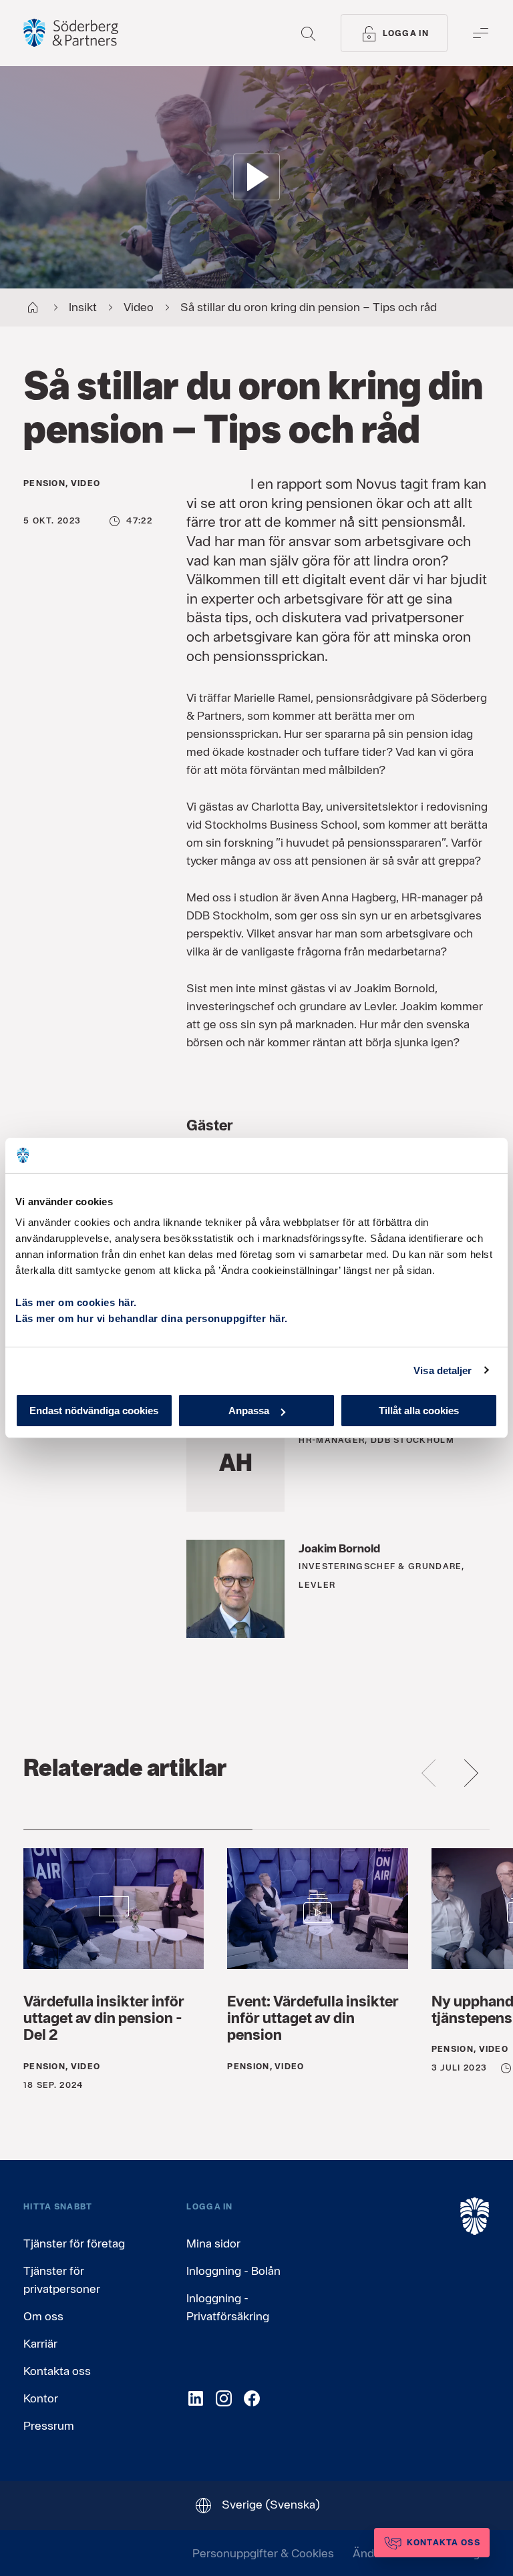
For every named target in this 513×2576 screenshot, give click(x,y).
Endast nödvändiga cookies (94, 1411)
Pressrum (49, 2425)
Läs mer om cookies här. (76, 1302)
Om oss (43, 2316)
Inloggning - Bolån (233, 2271)
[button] (256, 177)
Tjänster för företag (74, 2243)
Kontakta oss (57, 2371)
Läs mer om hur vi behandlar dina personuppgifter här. (152, 1318)
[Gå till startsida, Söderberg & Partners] (71, 33)
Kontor (41, 2398)
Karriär (40, 2343)
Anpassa (249, 1411)
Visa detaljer (443, 1370)
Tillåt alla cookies (419, 1411)
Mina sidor (213, 2243)
